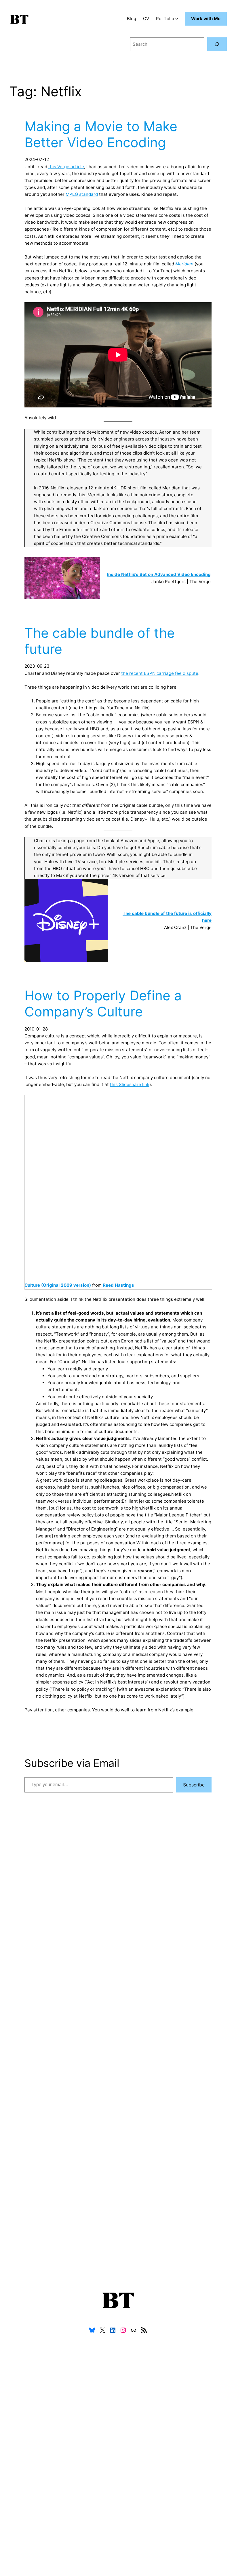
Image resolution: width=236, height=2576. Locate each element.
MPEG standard (82, 194)
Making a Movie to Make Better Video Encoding (101, 134)
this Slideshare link (130, 1084)
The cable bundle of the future (100, 641)
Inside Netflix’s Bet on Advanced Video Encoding (159, 574)
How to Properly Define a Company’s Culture (103, 1004)
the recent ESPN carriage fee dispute (160, 673)
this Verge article (66, 167)
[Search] (217, 44)
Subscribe (194, 1785)
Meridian (184, 264)
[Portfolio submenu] (177, 19)
